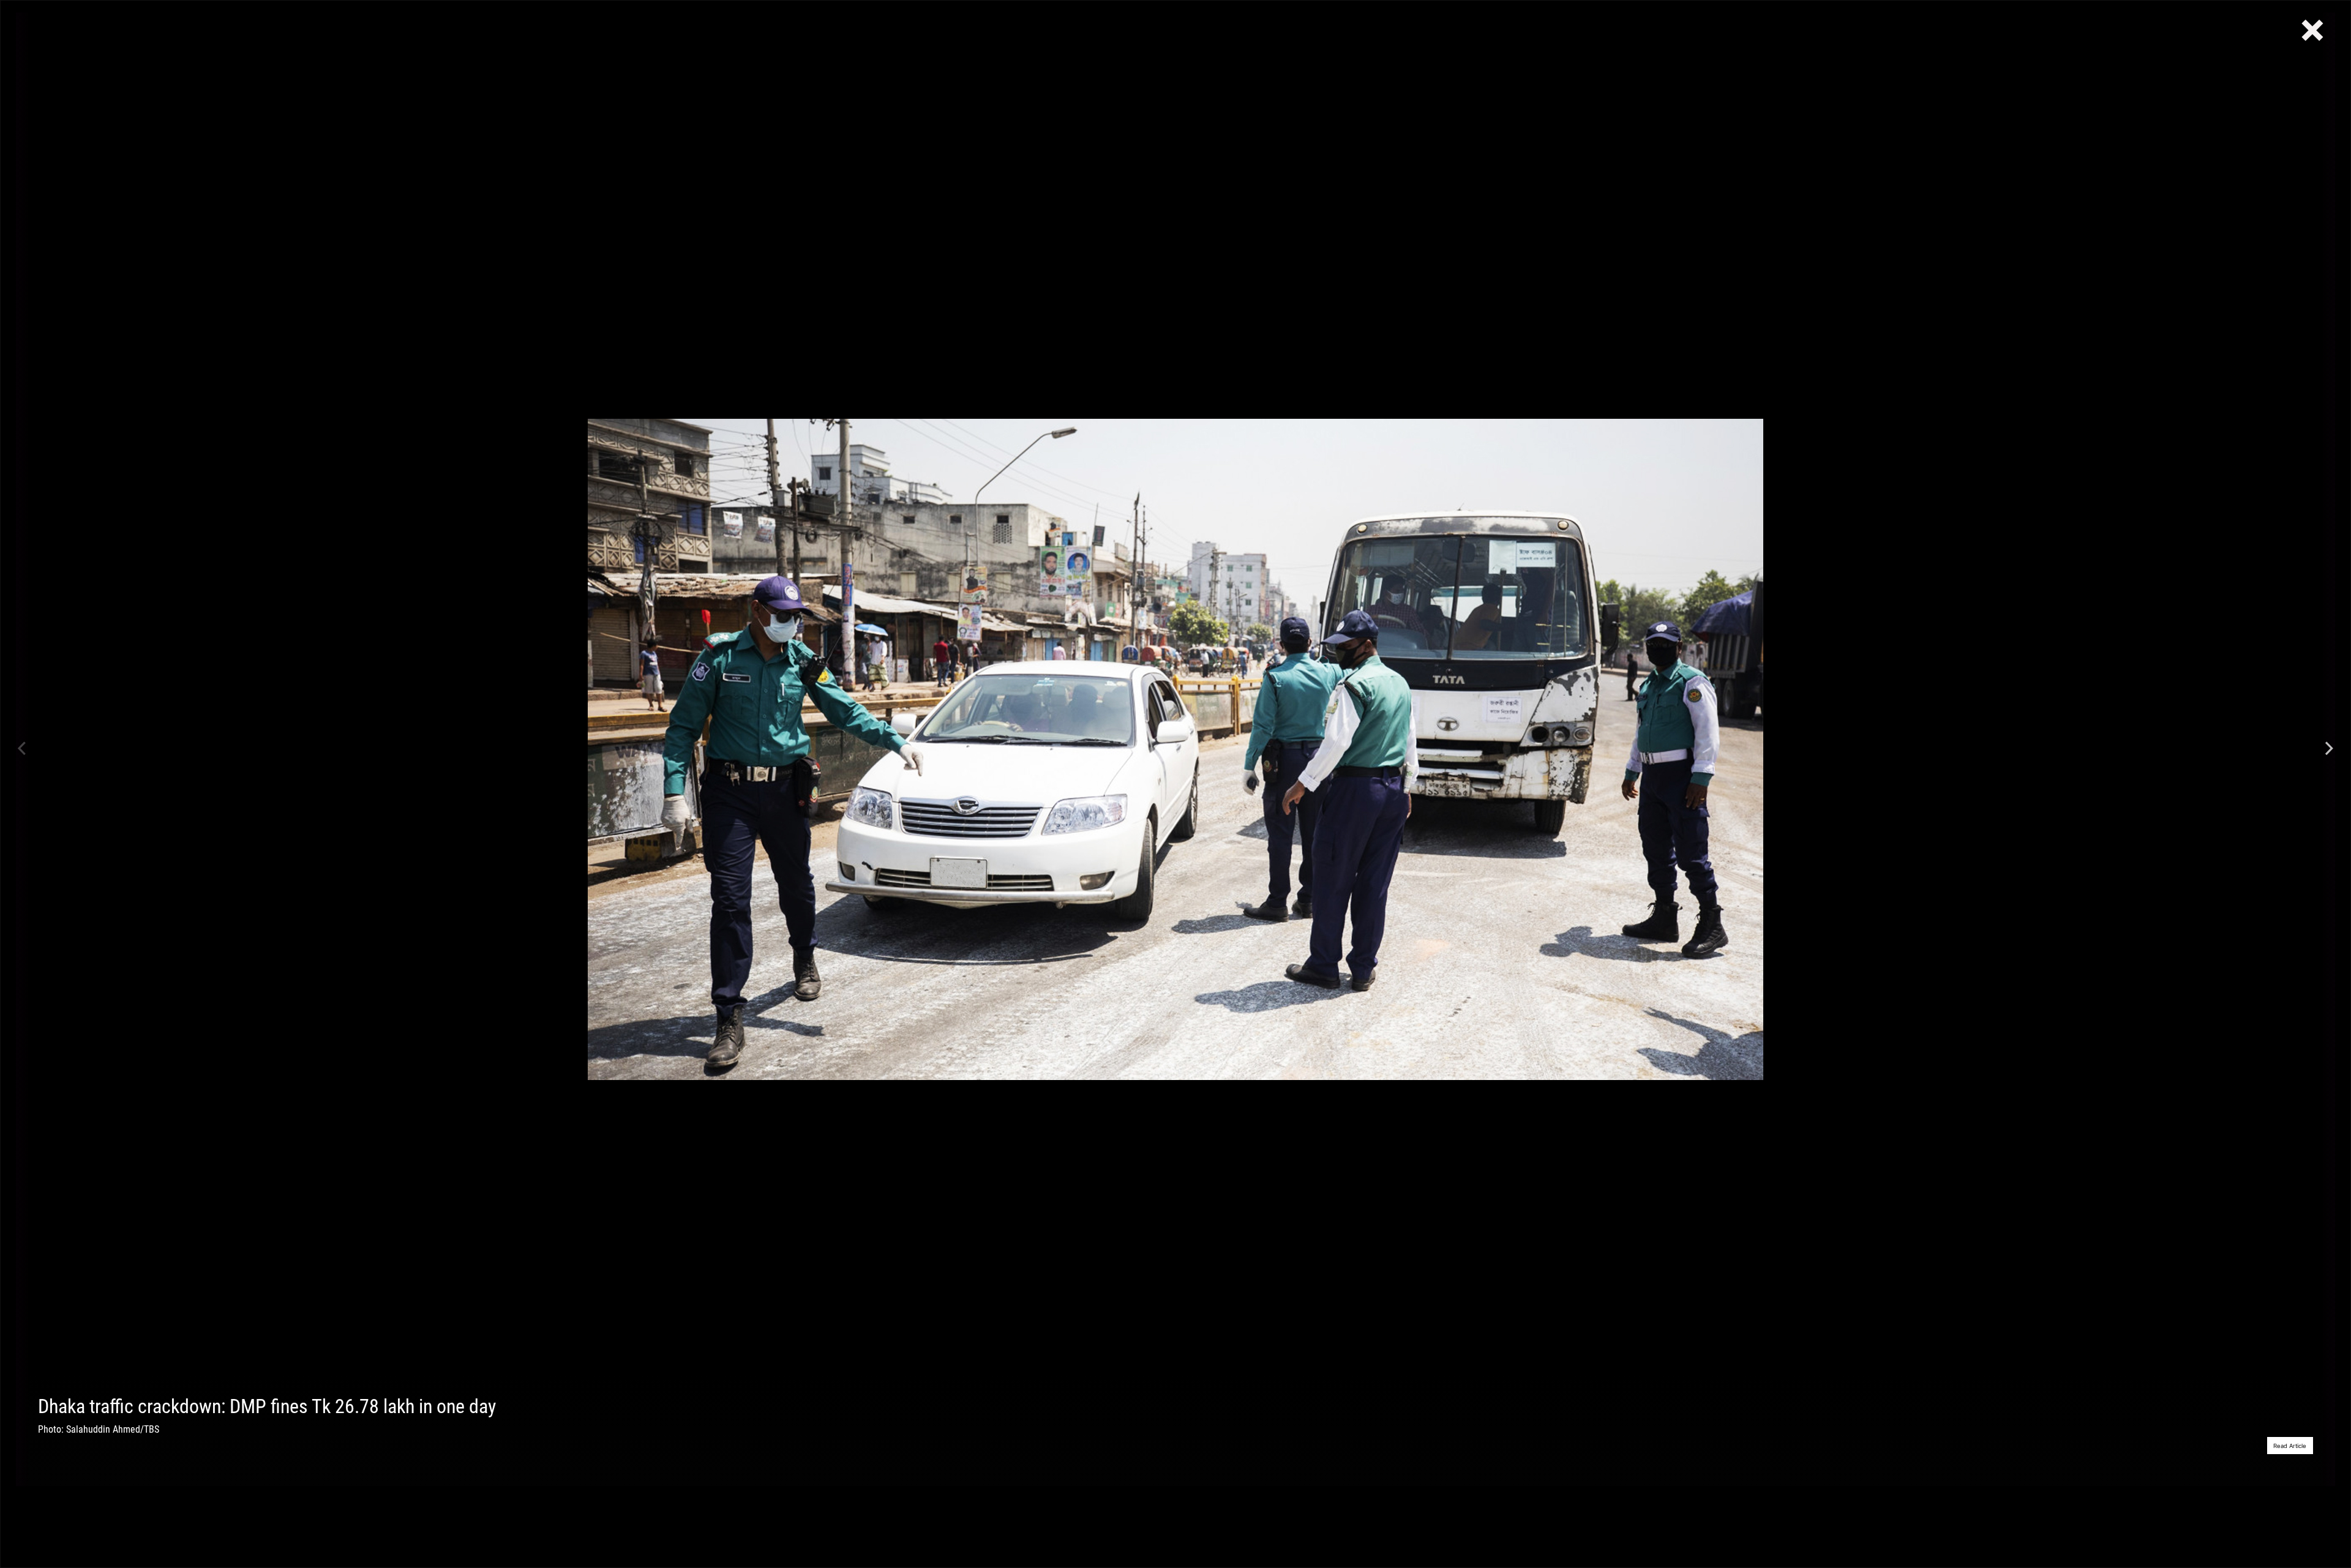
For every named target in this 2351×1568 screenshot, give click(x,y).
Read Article (2290, 1446)
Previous (22, 749)
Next (2329, 749)
